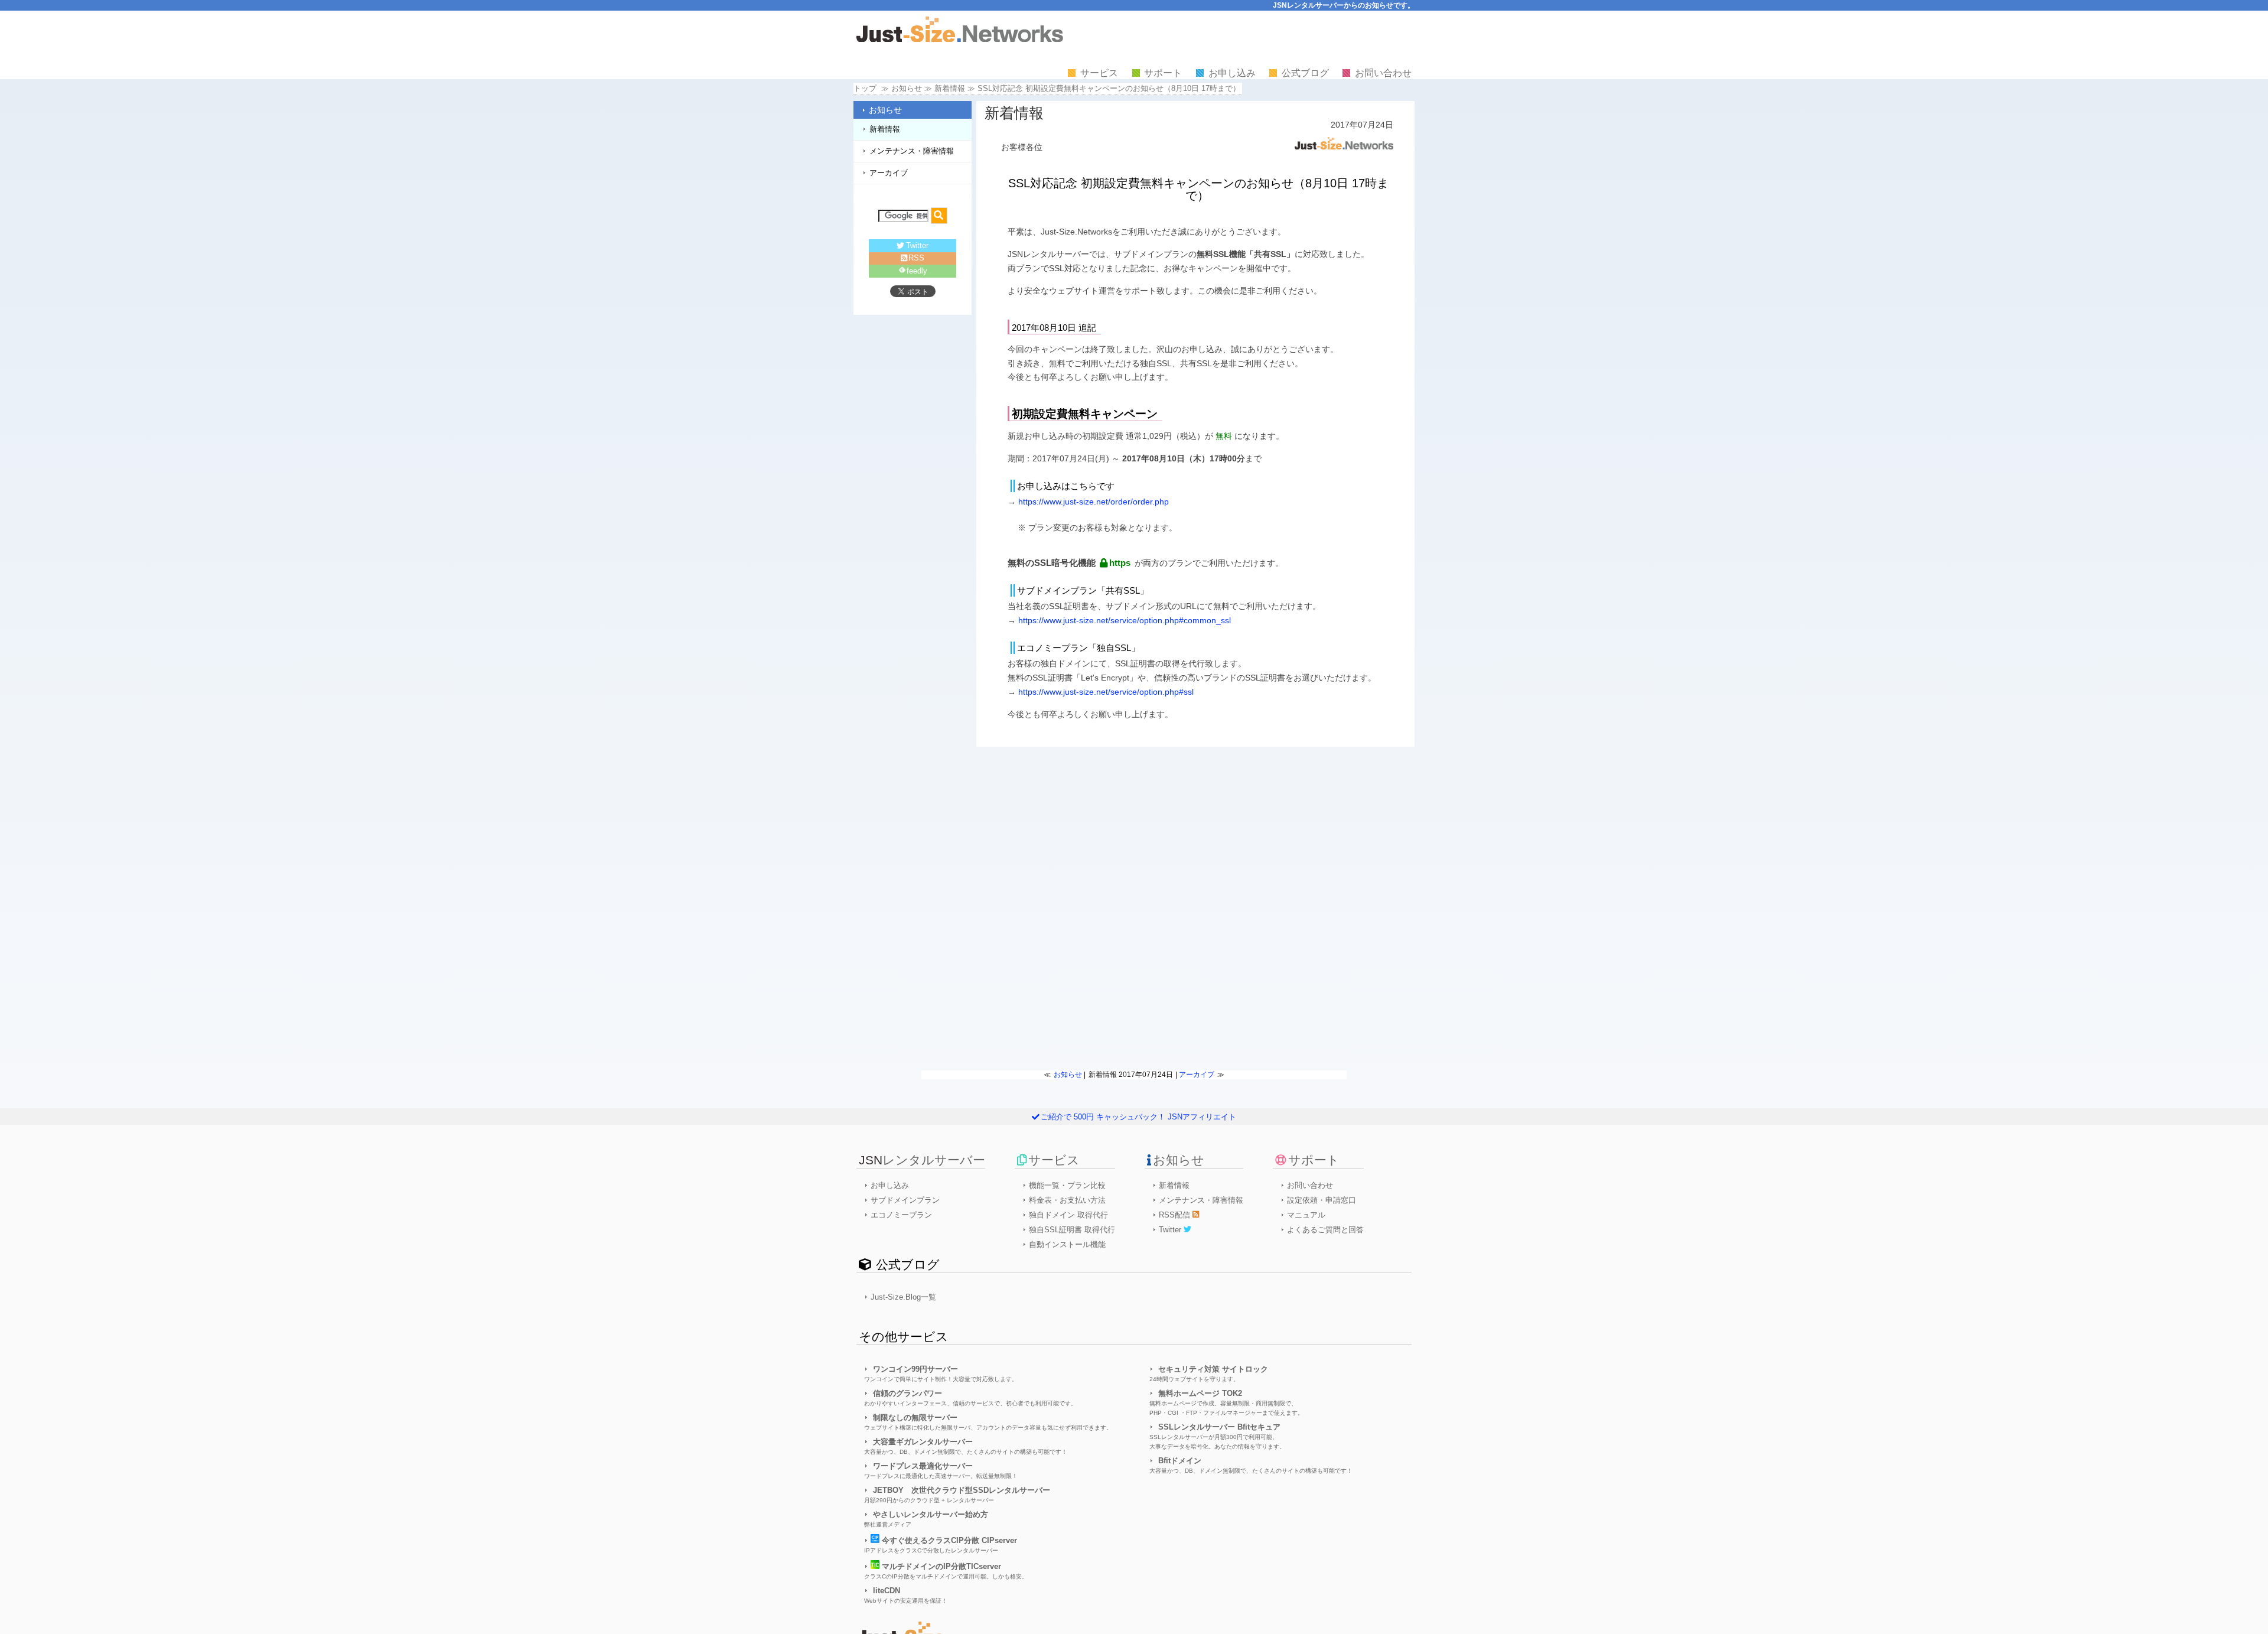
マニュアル (1306, 1215)
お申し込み (1232, 73)
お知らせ (885, 110)
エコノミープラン (901, 1215)
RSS (916, 258)
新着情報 (950, 88)
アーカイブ (889, 173)
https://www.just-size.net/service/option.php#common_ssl (1125, 620)
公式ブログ (1305, 73)
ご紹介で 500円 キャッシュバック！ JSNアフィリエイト (1138, 1117)
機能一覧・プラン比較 (1067, 1185)
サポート (1163, 73)
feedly (917, 271)
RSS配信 (1176, 1215)
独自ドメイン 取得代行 (1068, 1215)
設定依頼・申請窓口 (1322, 1200)
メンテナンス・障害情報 (912, 151)
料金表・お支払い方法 (1067, 1200)
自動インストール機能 (1067, 1244)
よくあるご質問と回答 (1325, 1230)
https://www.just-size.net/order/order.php (1094, 502)
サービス (1099, 73)
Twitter (917, 245)
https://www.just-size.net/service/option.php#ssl (1106, 692)
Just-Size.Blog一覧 (903, 1297)
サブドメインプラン (905, 1200)
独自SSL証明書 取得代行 (1072, 1230)
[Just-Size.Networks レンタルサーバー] (960, 39)
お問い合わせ (1383, 73)
